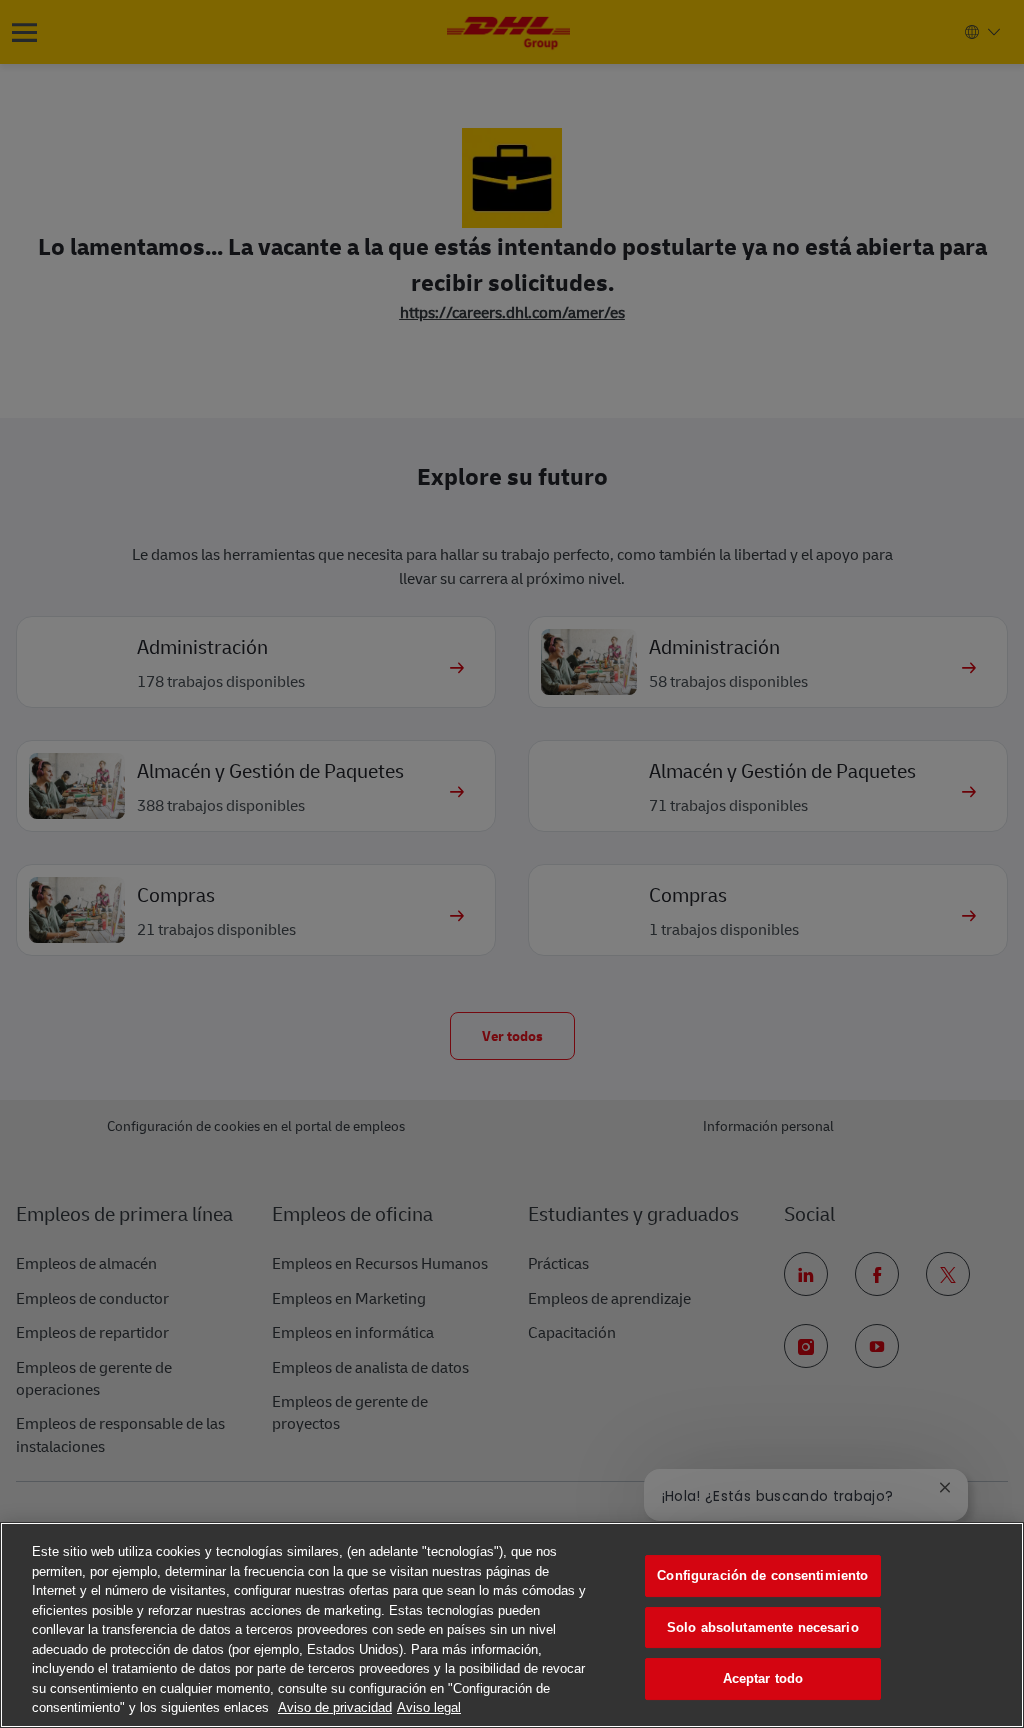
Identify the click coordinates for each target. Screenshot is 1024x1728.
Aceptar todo (763, 1678)
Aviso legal (429, 1707)
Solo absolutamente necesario (763, 1627)
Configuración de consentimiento (762, 1575)
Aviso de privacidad (335, 1707)
